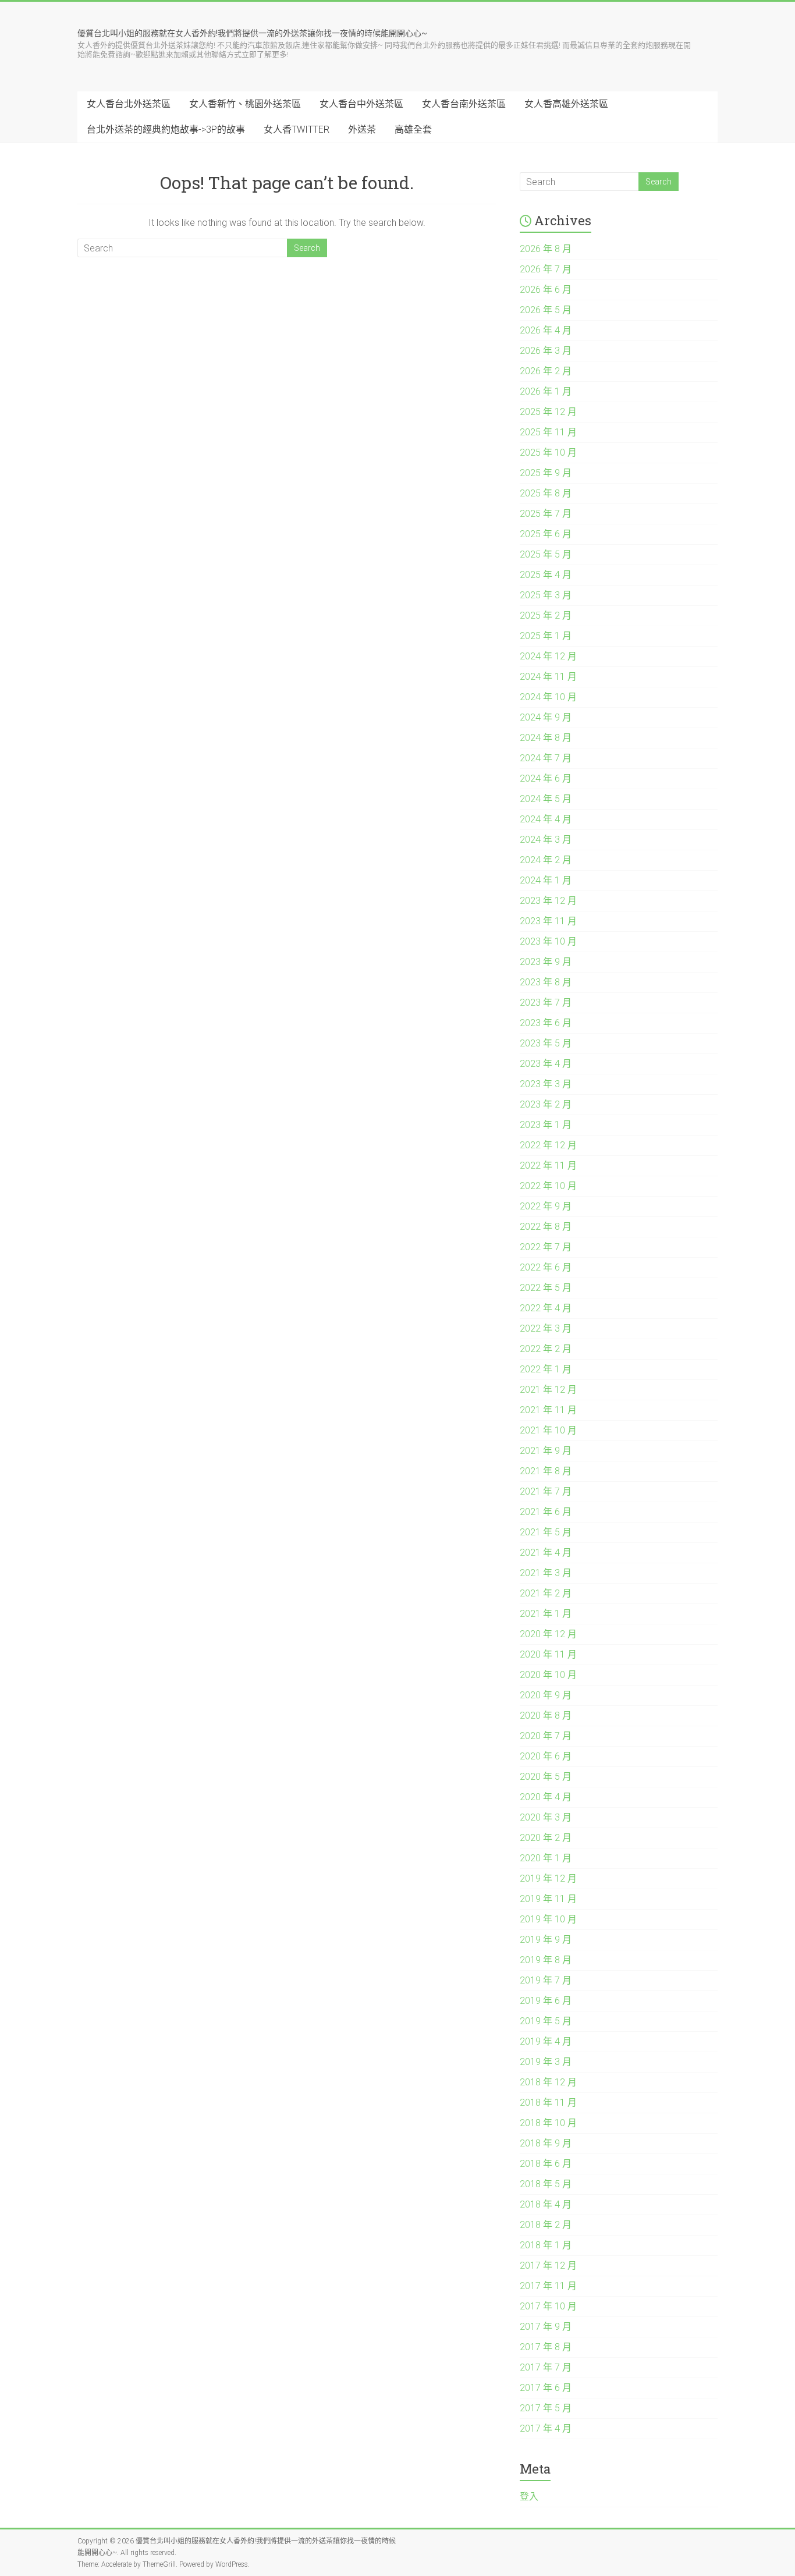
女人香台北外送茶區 (129, 104)
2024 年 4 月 (546, 819)
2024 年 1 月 (546, 880)
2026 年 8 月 (546, 249)
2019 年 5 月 (546, 2021)
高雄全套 (413, 129)
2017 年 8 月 (546, 2347)
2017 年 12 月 (548, 2265)
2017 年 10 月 (548, 2306)
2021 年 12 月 (548, 1390)
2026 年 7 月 (546, 269)
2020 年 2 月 (546, 1838)
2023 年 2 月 (546, 1104)
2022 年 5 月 (546, 1288)
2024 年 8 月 (546, 738)
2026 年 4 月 (546, 330)
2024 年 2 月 (546, 860)
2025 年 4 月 (546, 575)
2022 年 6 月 (546, 1267)
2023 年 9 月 (546, 962)
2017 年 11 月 (548, 2286)
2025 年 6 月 (546, 534)
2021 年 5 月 (546, 1532)
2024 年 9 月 (546, 717)
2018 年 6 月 (546, 2164)
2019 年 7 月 (546, 1980)
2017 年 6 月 (546, 2388)
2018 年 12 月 (548, 2082)
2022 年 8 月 (546, 1227)
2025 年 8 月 (546, 493)
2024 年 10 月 (548, 697)
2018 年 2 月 (546, 2225)
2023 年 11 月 (548, 921)
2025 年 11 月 (548, 432)
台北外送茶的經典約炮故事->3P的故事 (166, 129)
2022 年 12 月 (548, 1145)
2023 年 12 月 (548, 901)
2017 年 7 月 (546, 2367)
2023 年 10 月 (548, 941)
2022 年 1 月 (546, 1369)
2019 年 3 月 (546, 2062)
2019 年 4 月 (546, 2041)
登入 (529, 2497)
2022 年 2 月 (546, 1349)
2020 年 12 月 (548, 1634)
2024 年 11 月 (548, 677)
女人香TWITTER (297, 129)
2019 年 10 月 (548, 1919)
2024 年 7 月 (546, 758)
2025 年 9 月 (546, 473)
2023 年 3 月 (546, 1084)
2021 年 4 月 (546, 1553)
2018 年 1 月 (546, 2245)
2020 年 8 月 (546, 1715)
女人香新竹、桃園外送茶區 (245, 104)
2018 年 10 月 (548, 2123)
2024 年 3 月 (546, 840)
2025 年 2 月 (546, 615)
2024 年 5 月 (546, 799)
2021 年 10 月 (548, 1430)
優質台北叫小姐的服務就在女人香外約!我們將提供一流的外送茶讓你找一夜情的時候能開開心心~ (252, 33)
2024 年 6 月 (546, 778)
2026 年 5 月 (546, 310)
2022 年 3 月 (546, 1328)
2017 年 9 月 (546, 2327)
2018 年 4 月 (546, 2204)
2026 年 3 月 (546, 351)
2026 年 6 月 (546, 290)
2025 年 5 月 (546, 554)
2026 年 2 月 (546, 371)
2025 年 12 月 (548, 412)
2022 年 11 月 (548, 1165)
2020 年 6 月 (546, 1756)
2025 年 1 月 (546, 636)
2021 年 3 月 (546, 1573)
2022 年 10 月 (548, 1186)
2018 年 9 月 (546, 2143)
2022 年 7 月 (546, 1247)
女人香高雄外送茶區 (566, 104)
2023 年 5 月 (546, 1043)
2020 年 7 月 (546, 1736)
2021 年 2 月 (546, 1593)
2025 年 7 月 (546, 514)
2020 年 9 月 (546, 1695)
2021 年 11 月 (548, 1410)
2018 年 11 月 (548, 2103)
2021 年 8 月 (546, 1471)
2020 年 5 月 (546, 1777)
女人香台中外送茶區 (361, 104)
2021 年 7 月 (546, 1491)
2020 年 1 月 (546, 1858)
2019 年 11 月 (548, 1899)
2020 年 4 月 (546, 1797)
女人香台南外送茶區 (464, 104)
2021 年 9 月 (546, 1451)
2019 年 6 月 (546, 2001)
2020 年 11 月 (548, 1654)
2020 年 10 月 (548, 1675)
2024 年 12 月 (548, 656)
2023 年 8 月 (546, 982)
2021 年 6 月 (546, 1512)
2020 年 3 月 (546, 1817)
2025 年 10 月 (548, 453)
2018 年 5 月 (546, 2184)
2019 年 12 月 (548, 1878)
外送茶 (362, 129)
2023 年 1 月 (546, 1125)
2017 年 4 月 (546, 2428)
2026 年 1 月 (546, 391)
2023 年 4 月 (546, 1064)
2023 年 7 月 (546, 1003)
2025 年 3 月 (546, 595)
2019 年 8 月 (546, 1960)
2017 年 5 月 (546, 2408)
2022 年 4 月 (546, 1308)
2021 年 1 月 (546, 1614)
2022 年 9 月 (546, 1206)
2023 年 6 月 (546, 1023)
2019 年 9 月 (546, 1940)
